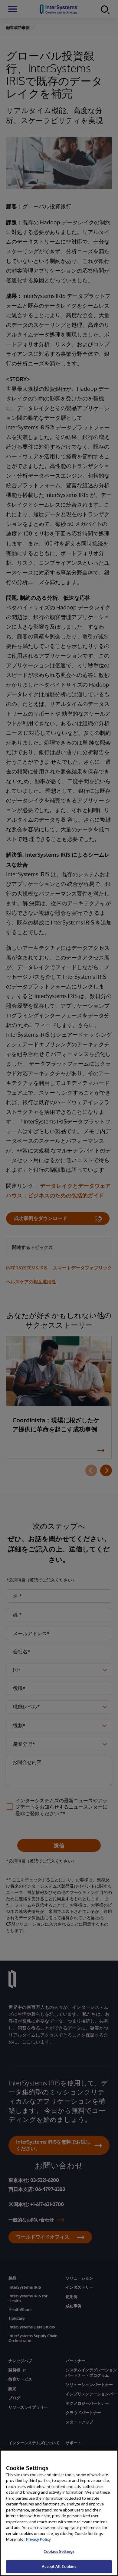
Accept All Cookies (59, 2566)
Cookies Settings (59, 2551)
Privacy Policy (38, 2539)
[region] (59, 2513)
